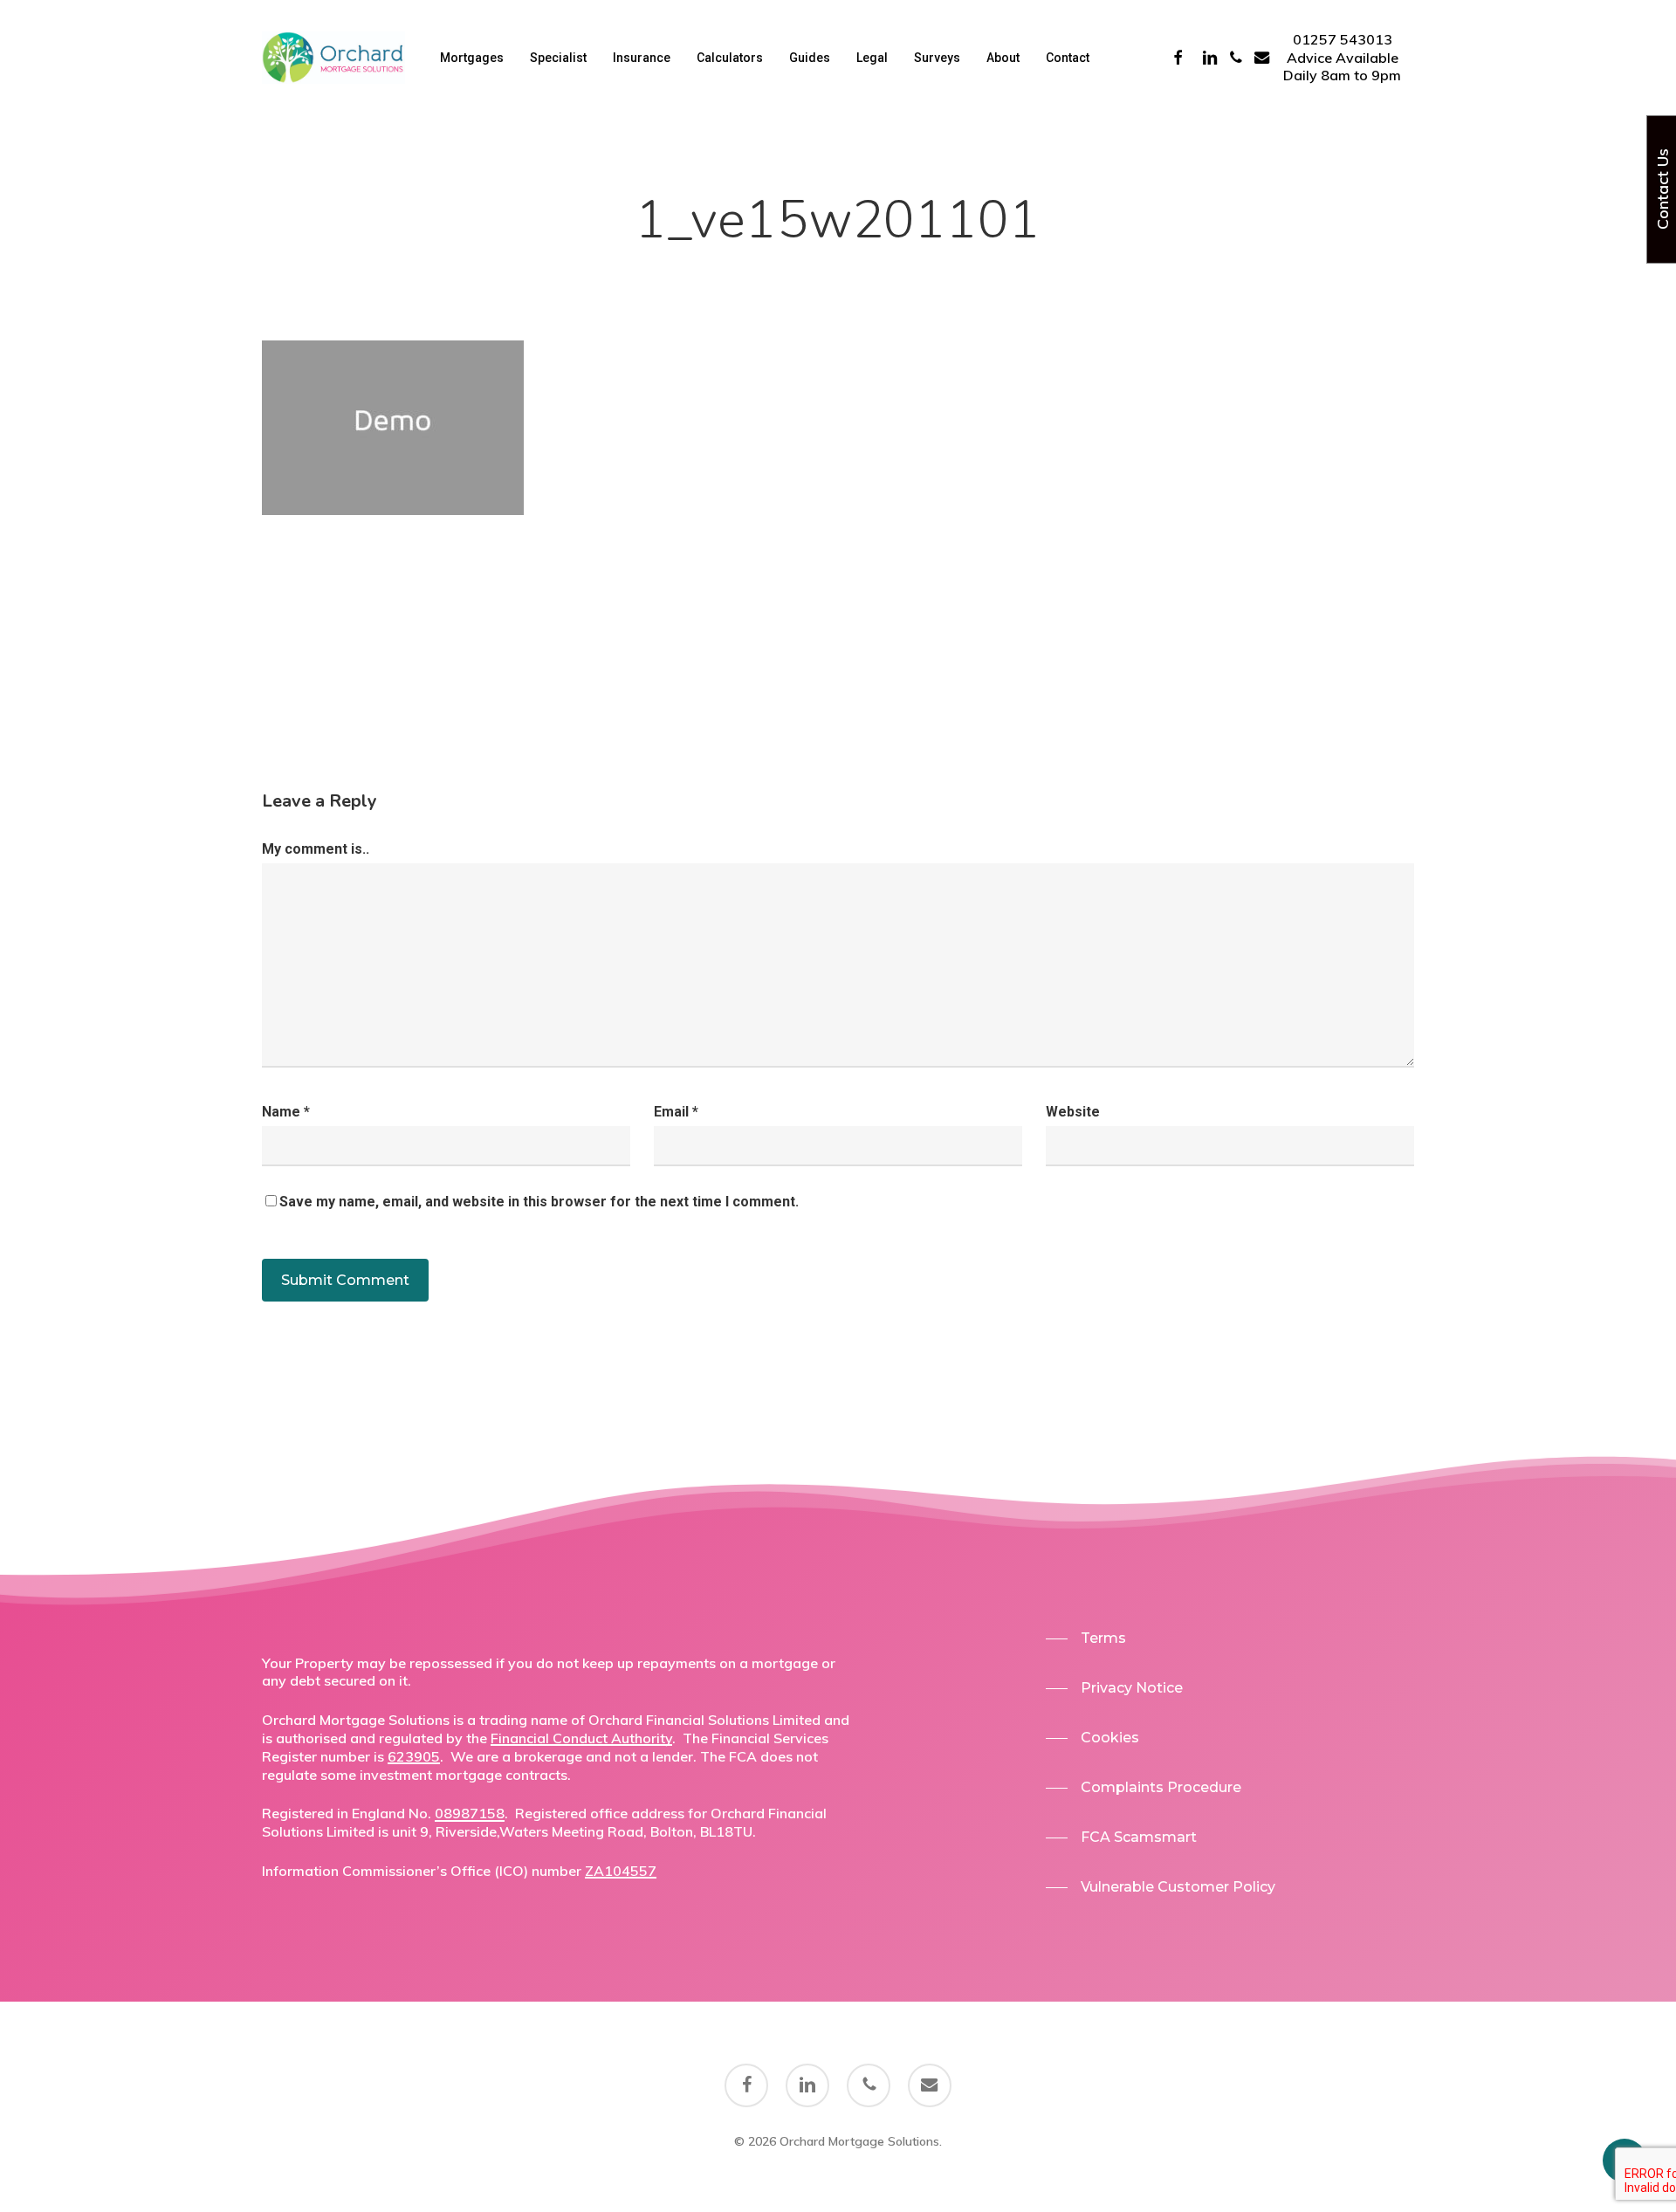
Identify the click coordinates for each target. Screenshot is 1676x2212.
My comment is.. (316, 849)
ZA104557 (621, 1871)
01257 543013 (1343, 39)
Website (1073, 1112)
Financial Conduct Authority (581, 1738)
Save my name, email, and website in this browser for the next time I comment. (539, 1202)
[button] (1086, 1638)
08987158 (470, 1813)
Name (286, 1112)
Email (676, 1112)
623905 (414, 1756)
